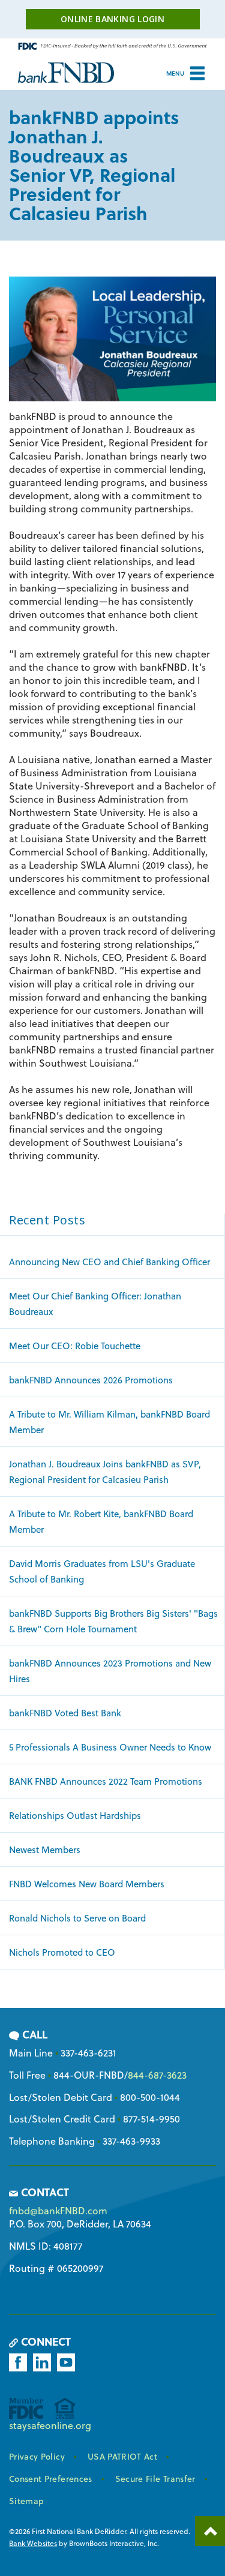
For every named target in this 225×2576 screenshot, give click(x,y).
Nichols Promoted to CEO (62, 1952)
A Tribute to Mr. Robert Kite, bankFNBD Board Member (101, 1521)
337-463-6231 (88, 2053)
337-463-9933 (131, 2141)
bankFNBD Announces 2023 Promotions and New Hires (110, 1671)
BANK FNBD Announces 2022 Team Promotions (106, 1781)
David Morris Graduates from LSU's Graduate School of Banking (102, 1571)
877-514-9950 (151, 2119)
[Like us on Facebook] (20, 2362)
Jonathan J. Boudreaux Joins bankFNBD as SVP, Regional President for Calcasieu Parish (105, 1472)
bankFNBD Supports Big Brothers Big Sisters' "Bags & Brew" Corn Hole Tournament (113, 1621)
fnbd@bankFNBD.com (58, 2210)
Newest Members (45, 1850)
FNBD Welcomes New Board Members (87, 1884)
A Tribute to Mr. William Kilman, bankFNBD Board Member (109, 1422)
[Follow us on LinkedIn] (44, 2362)
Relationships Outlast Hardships (75, 1815)
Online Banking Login (112, 19)
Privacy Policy (37, 2456)
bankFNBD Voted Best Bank (65, 1713)
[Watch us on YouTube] (68, 2362)
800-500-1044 (150, 2097)
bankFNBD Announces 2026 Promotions (91, 1380)
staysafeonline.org (50, 2425)
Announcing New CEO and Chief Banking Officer (109, 1262)
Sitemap (26, 2501)
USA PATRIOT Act (122, 2456)
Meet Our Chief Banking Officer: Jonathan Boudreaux (95, 1304)
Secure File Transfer (155, 2479)
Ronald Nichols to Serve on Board (77, 1918)
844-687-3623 (157, 2075)
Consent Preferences (51, 2479)
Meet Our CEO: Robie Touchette (75, 1346)
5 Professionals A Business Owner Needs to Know (110, 1747)
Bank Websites (33, 2543)
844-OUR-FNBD (89, 2075)
